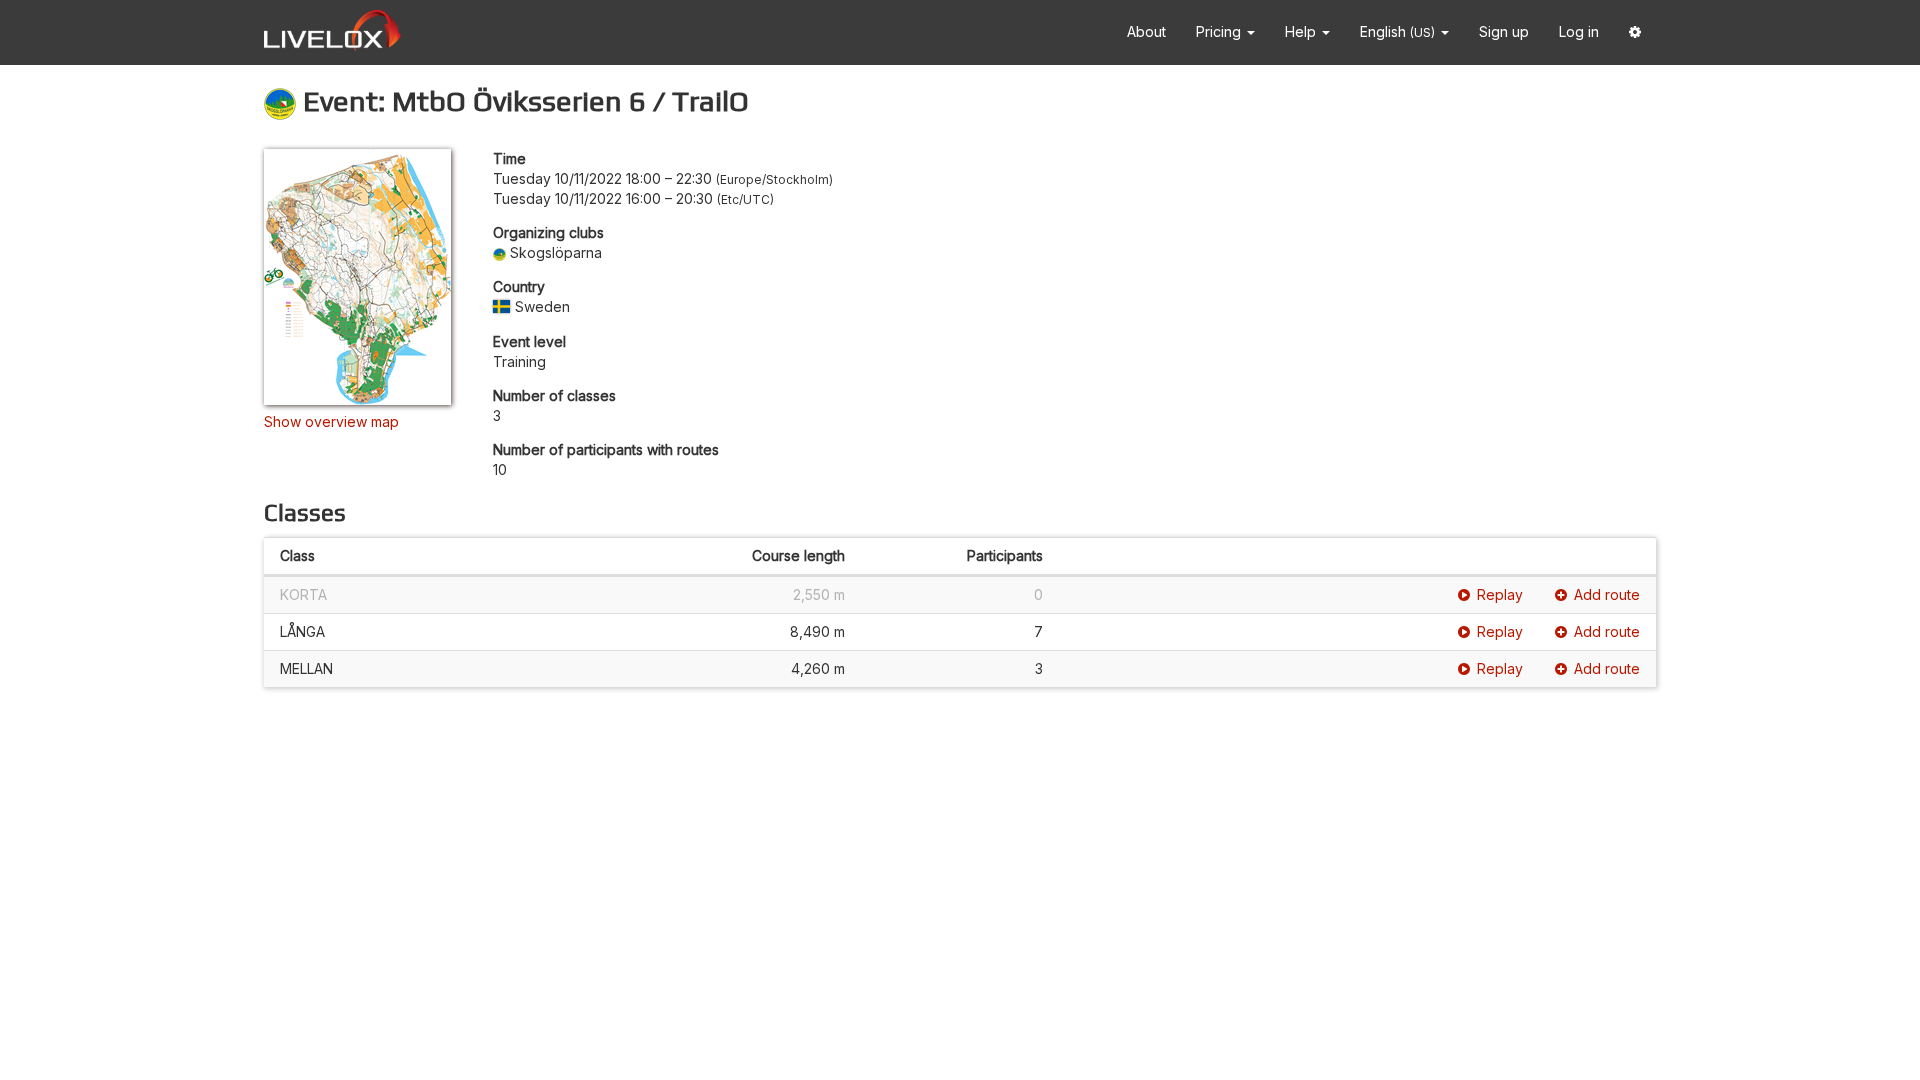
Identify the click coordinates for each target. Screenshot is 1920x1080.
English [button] (1397, 31)
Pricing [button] (1220, 31)
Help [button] (1302, 31)
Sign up (1504, 31)
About (1146, 31)
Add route (1607, 594)
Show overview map (331, 421)
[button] (1635, 32)
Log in (1579, 31)
